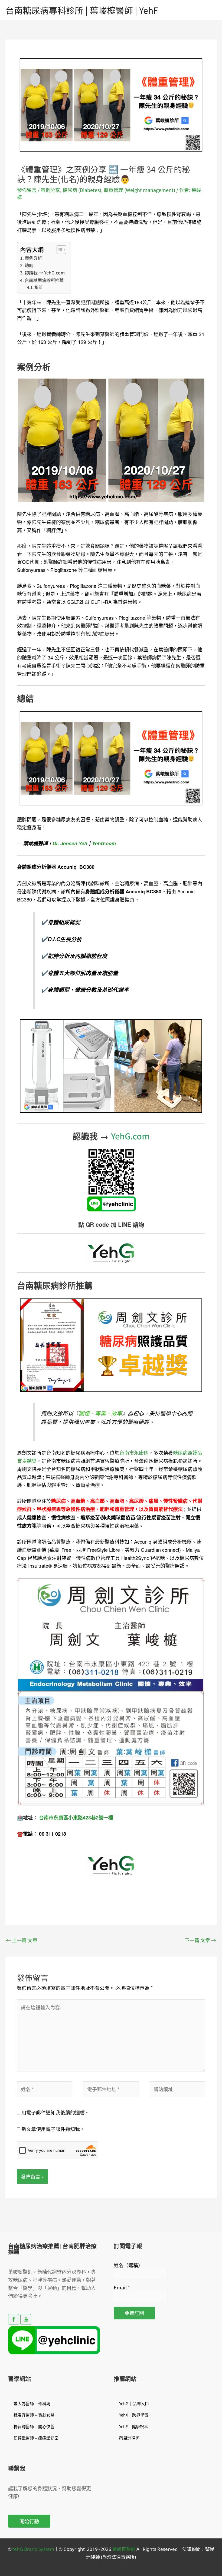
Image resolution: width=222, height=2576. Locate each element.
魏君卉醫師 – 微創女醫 (34, 2415)
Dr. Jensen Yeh (70, 843)
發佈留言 (27, 190)
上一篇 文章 (22, 1940)
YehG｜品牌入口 (134, 2403)
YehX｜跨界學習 (134, 2415)
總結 (29, 265)
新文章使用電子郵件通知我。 (53, 2129)
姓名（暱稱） (128, 2265)
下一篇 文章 (200, 1940)
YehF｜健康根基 (134, 2426)
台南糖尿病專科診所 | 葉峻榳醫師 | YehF (82, 10)
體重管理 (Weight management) (139, 190)
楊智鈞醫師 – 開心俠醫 (34, 2426)
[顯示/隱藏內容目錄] (59, 250)
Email (122, 2287)
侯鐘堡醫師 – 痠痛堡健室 (36, 2438)
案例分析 (33, 258)
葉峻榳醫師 (124, 2549)
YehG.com (104, 843)
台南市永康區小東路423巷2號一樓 (76, 1818)
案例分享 (50, 190)
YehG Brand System (33, 2549)
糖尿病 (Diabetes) (82, 190)
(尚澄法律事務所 (117, 2557)
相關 (38, 287)
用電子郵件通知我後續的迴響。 (56, 2112)
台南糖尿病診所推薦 (44, 280)
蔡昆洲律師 (129, 2438)
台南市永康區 (134, 1453)
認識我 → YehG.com (45, 273)
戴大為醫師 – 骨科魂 (32, 2403)
